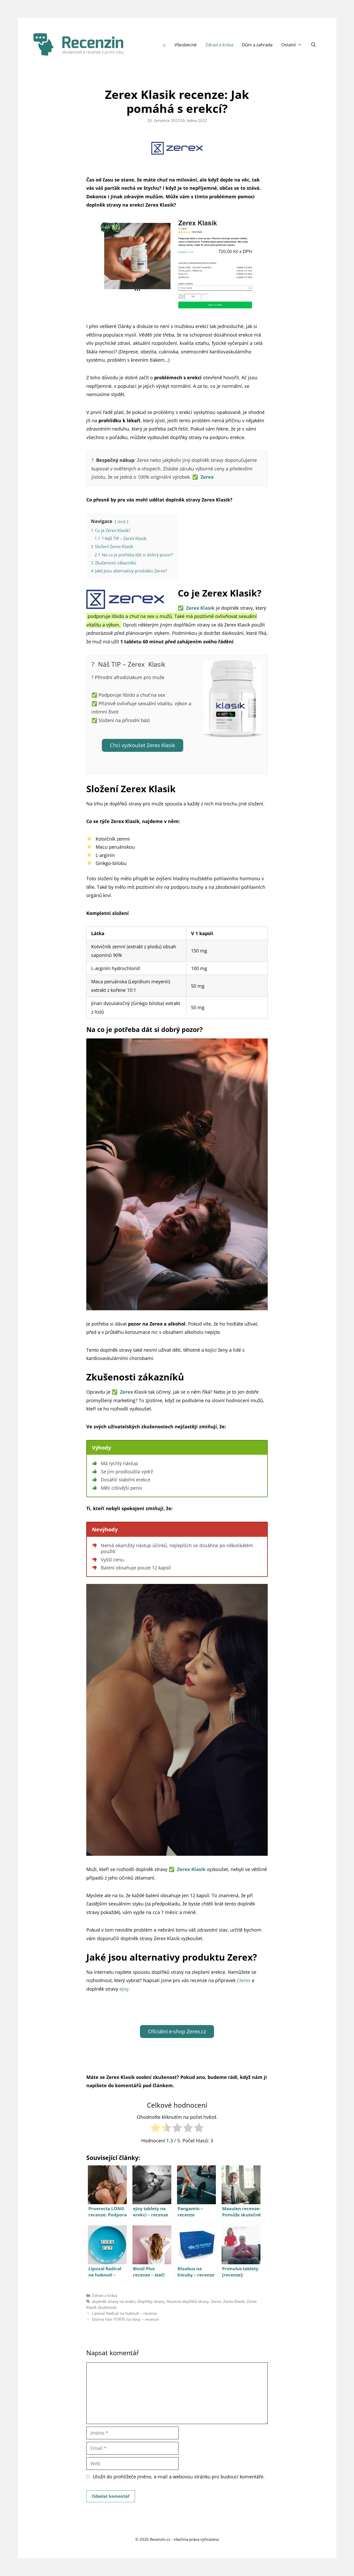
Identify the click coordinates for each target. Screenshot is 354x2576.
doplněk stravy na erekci (114, 2301)
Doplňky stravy (151, 2301)
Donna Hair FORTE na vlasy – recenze (125, 2319)
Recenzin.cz (160, 2539)
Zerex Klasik (234, 2301)
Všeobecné (186, 45)
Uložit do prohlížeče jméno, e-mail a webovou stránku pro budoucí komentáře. (179, 2477)
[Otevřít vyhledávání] (314, 45)
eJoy (124, 1989)
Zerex (216, 2301)
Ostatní (288, 45)
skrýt (122, 522)
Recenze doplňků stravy (188, 2301)
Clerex (244, 1980)
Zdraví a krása (219, 45)
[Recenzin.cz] (79, 44)
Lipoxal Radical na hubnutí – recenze (125, 2313)
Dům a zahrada (257, 45)
